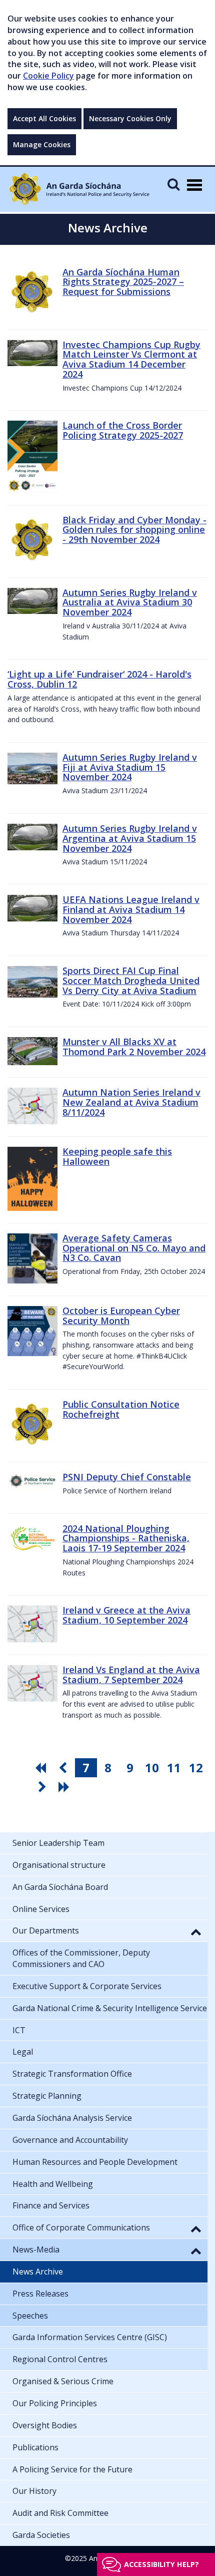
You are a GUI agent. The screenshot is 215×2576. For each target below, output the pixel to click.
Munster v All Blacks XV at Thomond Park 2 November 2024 (134, 1047)
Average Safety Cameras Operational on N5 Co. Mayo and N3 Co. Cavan (134, 1248)
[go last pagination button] (65, 1787)
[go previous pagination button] (64, 1768)
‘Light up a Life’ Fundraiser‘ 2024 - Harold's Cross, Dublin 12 (99, 679)
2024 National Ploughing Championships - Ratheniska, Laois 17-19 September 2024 (126, 1538)
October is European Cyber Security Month (121, 1316)
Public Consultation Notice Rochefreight (121, 1409)
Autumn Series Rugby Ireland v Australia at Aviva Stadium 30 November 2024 (130, 602)
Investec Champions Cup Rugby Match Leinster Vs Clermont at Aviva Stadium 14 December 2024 (131, 359)
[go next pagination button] (43, 1787)
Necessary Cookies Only (130, 118)
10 (152, 1767)
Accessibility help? (161, 2564)
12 (196, 1767)
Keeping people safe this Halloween (117, 1156)
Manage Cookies (42, 144)
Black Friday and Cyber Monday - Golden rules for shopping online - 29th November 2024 (134, 530)
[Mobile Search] (173, 184)
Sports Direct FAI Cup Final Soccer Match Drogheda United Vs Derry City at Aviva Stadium (131, 981)
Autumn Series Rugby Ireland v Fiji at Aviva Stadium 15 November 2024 (130, 767)
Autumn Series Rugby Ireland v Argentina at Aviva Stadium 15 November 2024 (130, 838)
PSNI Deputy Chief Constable (127, 1477)
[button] (196, 1931)
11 (174, 1767)
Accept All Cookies (44, 118)
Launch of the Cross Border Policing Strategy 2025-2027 (123, 430)
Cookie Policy (48, 76)
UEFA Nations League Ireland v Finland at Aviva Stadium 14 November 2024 (131, 909)
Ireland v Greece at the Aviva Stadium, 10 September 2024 (126, 1615)
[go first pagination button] (42, 1768)
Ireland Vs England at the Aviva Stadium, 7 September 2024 (131, 1675)
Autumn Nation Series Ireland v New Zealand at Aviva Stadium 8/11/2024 (131, 1102)
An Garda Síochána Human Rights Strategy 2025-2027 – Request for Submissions (123, 282)
